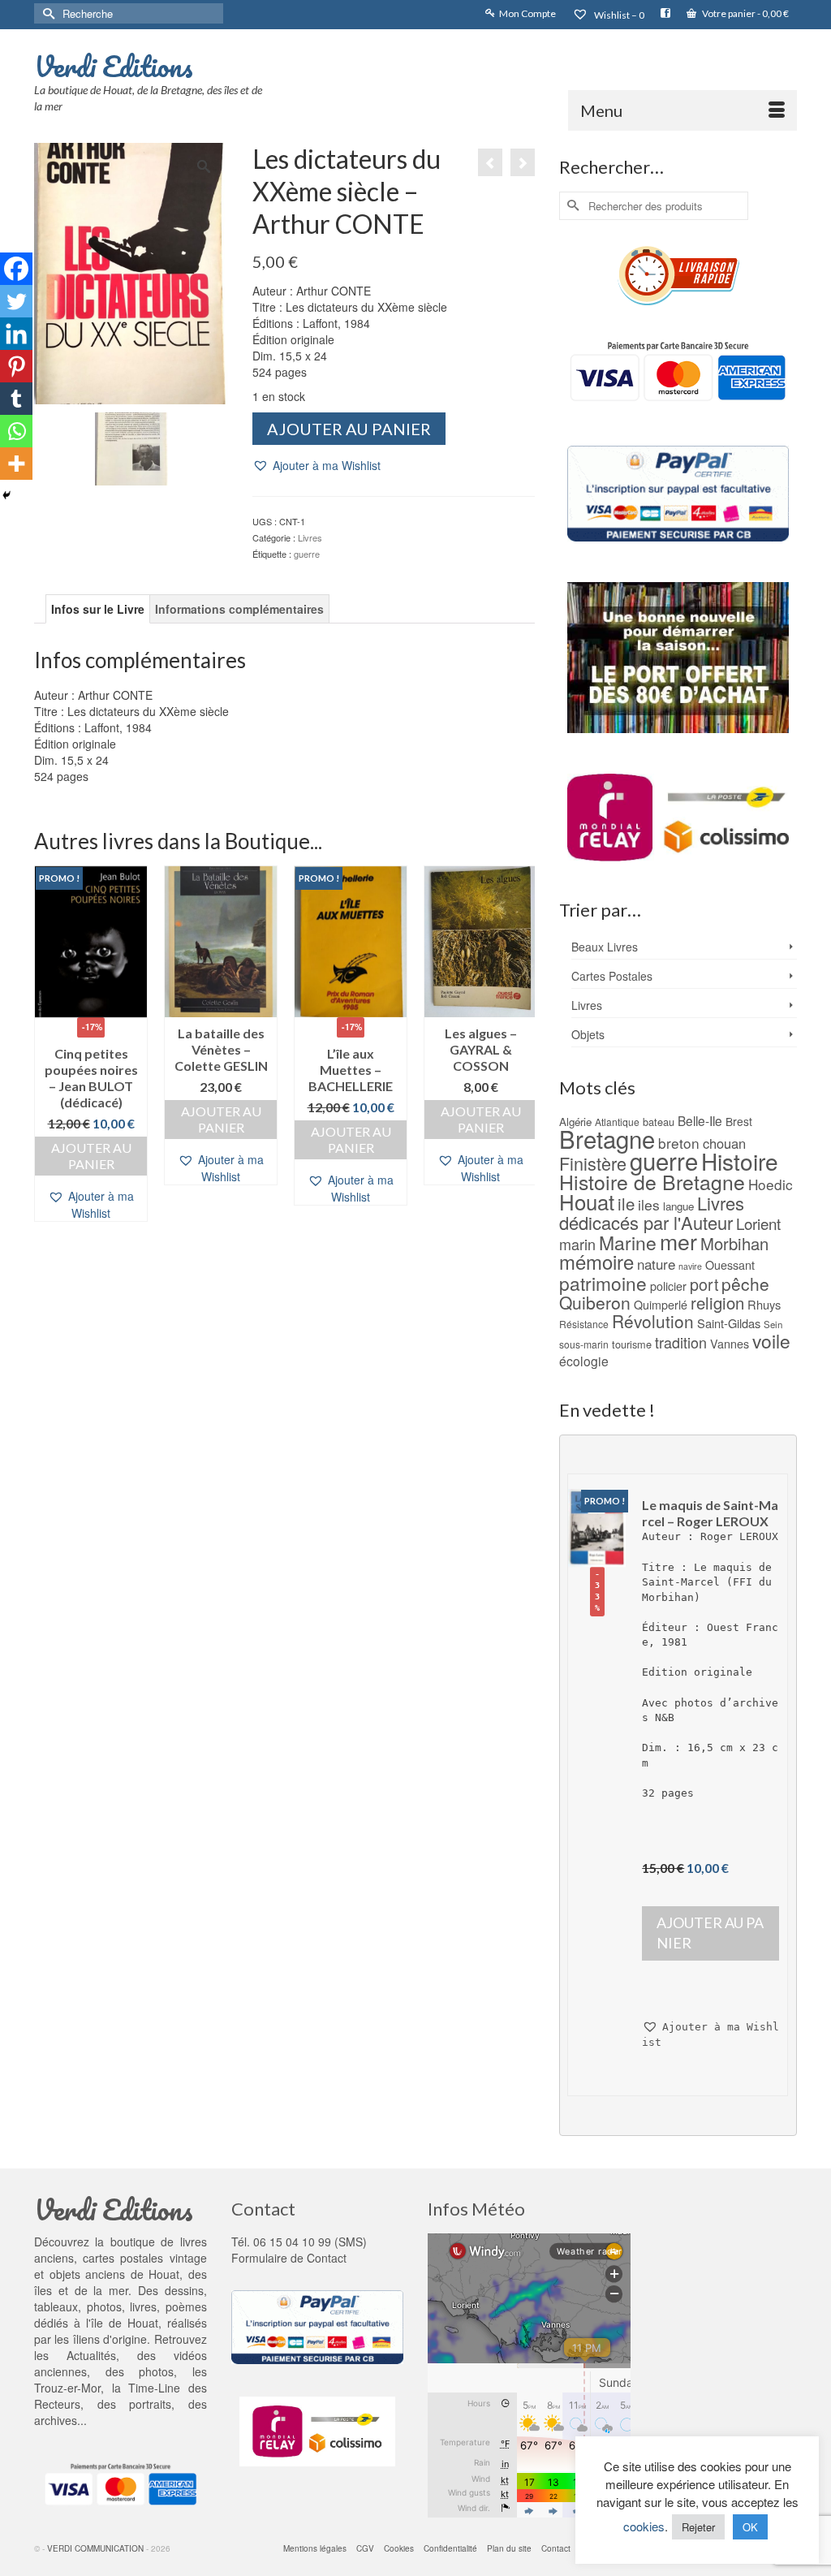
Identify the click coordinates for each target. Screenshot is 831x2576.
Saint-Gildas (729, 1323)
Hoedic (771, 1184)
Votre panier (745, 13)
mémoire (596, 1261)
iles (649, 1204)
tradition (681, 1342)
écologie (584, 1361)
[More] (16, 464)
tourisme (632, 1344)
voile (771, 1340)
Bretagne (607, 1138)
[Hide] (6, 495)
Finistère (593, 1163)
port (704, 1284)
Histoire (740, 1161)
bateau (659, 1122)
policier (668, 1286)
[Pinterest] (16, 366)
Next (521, 1044)
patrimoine (603, 1283)
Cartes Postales (612, 976)
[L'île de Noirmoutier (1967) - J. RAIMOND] (523, 162)
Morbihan (734, 1243)
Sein (773, 1324)
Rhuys (764, 1304)
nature (656, 1264)
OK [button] (750, 2527)
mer (678, 1241)
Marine (628, 1243)
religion (717, 1303)
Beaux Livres (605, 947)
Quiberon (595, 1302)
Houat (587, 1201)
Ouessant (730, 1265)
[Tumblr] (16, 399)
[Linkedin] (16, 334)
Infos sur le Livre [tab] (98, 609)
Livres (310, 537)
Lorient (758, 1223)
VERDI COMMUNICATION (95, 2548)
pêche (745, 1284)
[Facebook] (16, 269)
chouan (724, 1143)
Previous (48, 1044)
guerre (307, 554)
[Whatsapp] (16, 431)
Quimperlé (661, 1305)
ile (626, 1204)
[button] (316, 466)
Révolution (653, 1321)
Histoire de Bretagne (652, 1182)
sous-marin (584, 1344)
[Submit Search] (46, 13)
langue (678, 1206)
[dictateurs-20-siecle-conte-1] (131, 447)
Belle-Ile (700, 1120)
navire (690, 1266)
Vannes (730, 1344)
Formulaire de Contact (289, 2258)
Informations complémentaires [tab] (239, 609)
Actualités (91, 2355)
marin (577, 1244)
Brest (739, 1121)
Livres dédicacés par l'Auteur (652, 1212)
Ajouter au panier (349, 429)
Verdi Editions (114, 66)
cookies (644, 2526)
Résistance (584, 1324)
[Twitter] (16, 301)
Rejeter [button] (698, 2527)
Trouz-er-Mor (67, 2388)
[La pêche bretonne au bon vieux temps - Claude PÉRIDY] (490, 162)
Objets (588, 1034)
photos (156, 2371)
